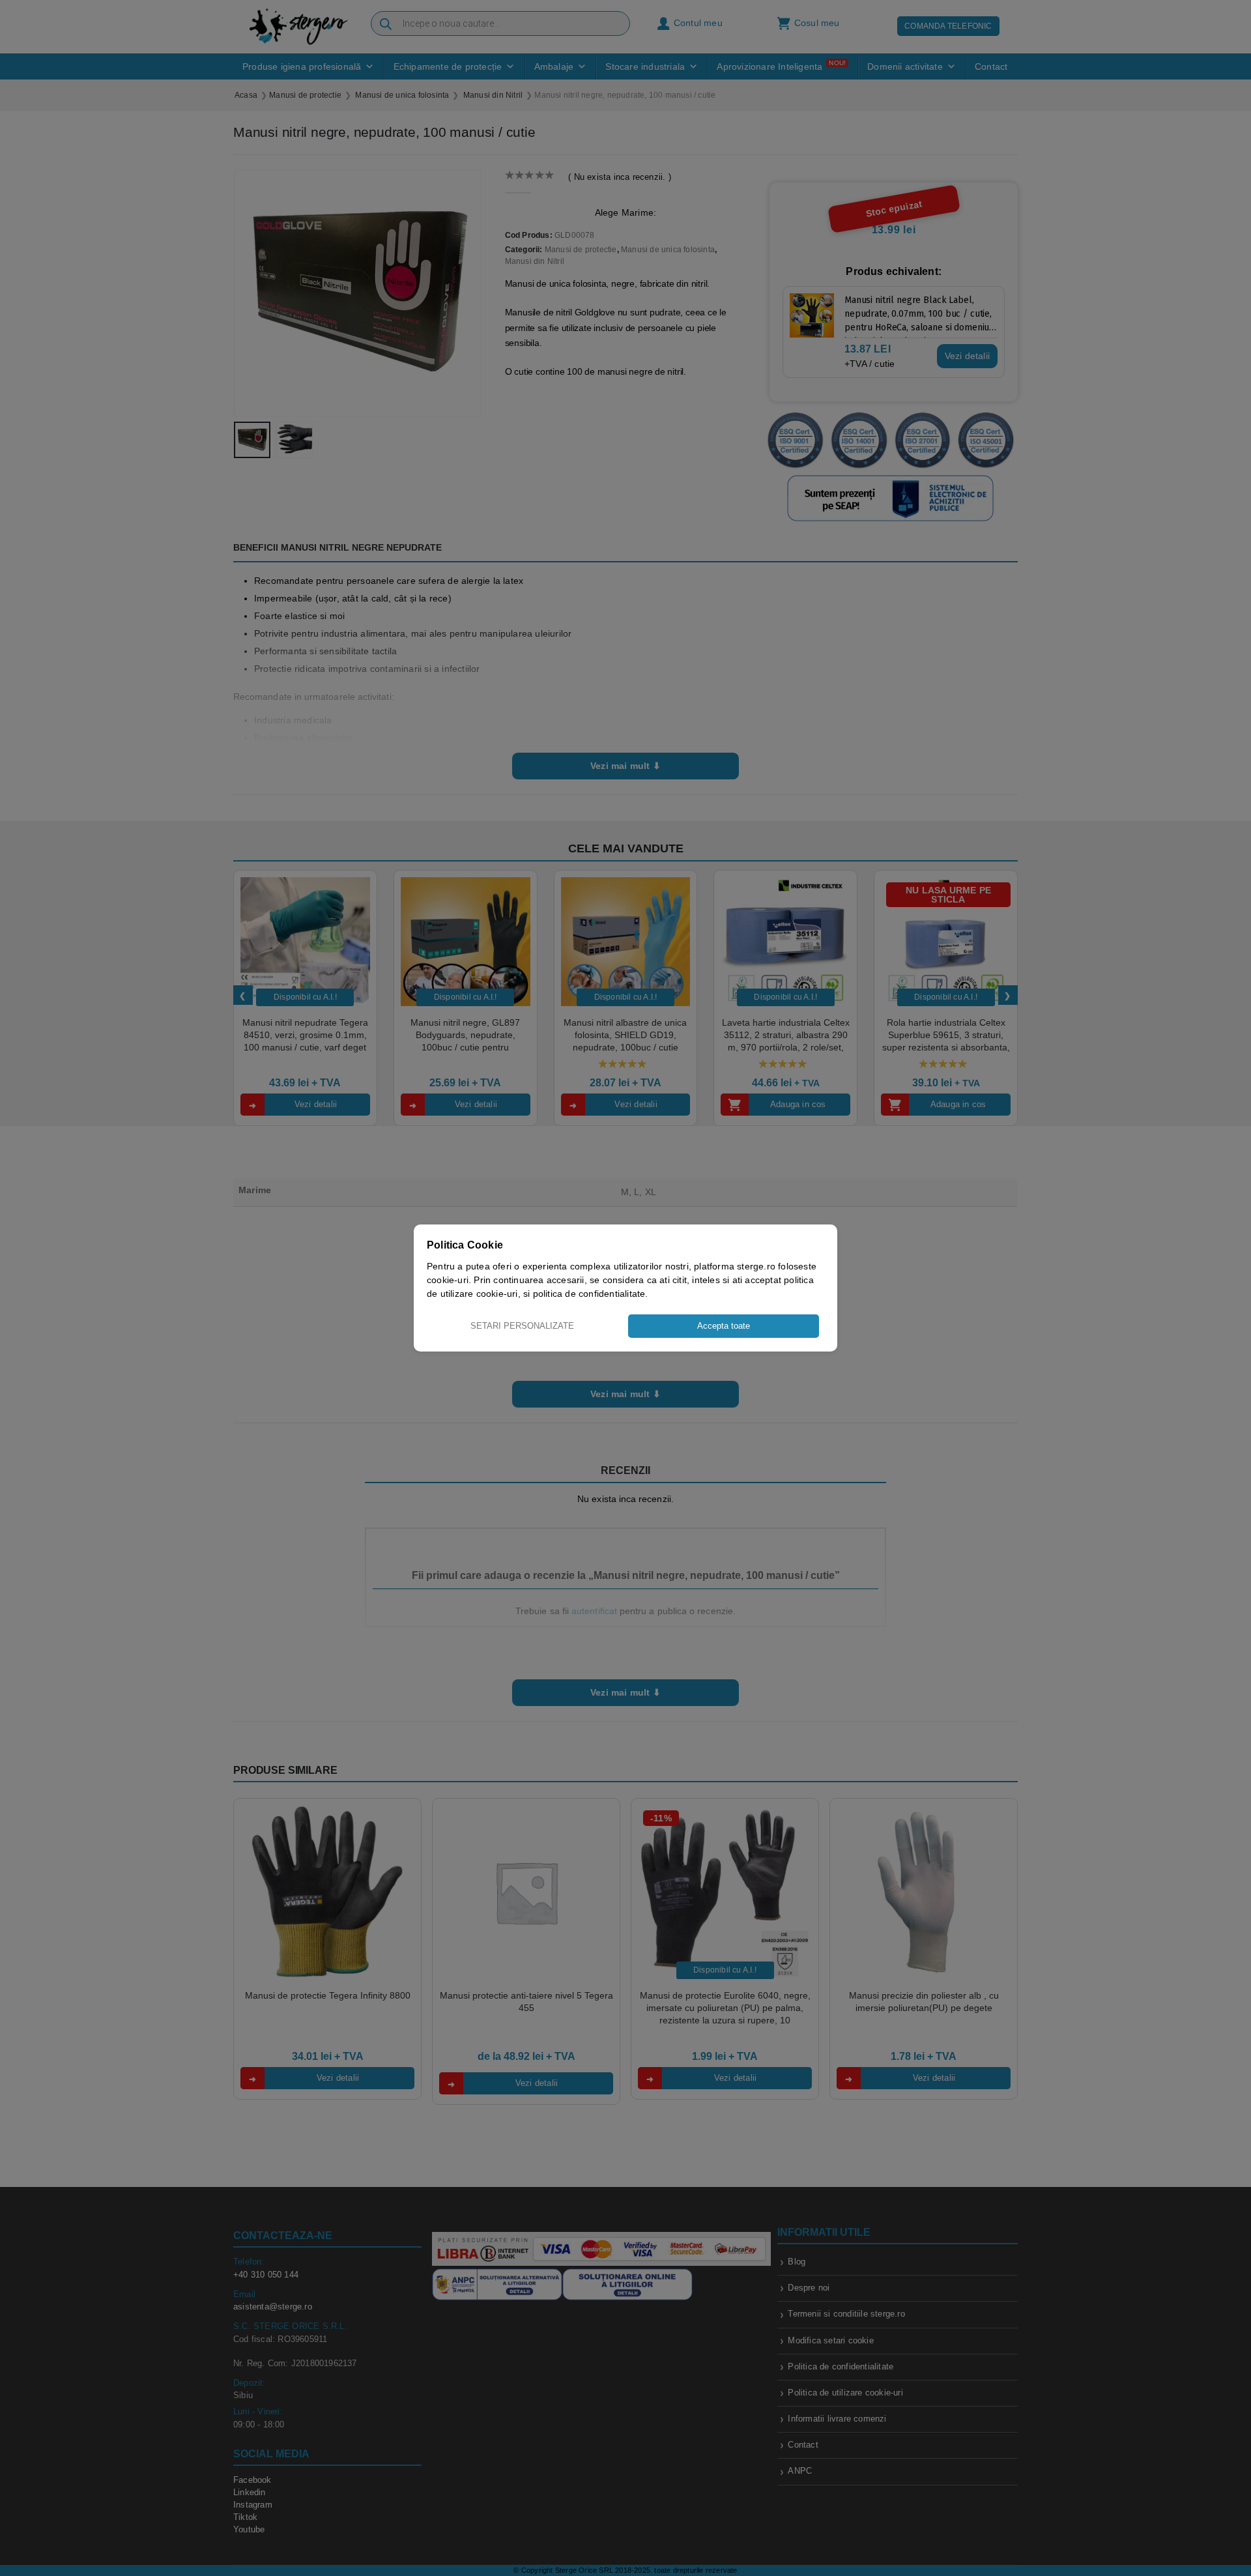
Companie (661, 1342)
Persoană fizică (598, 1342)
